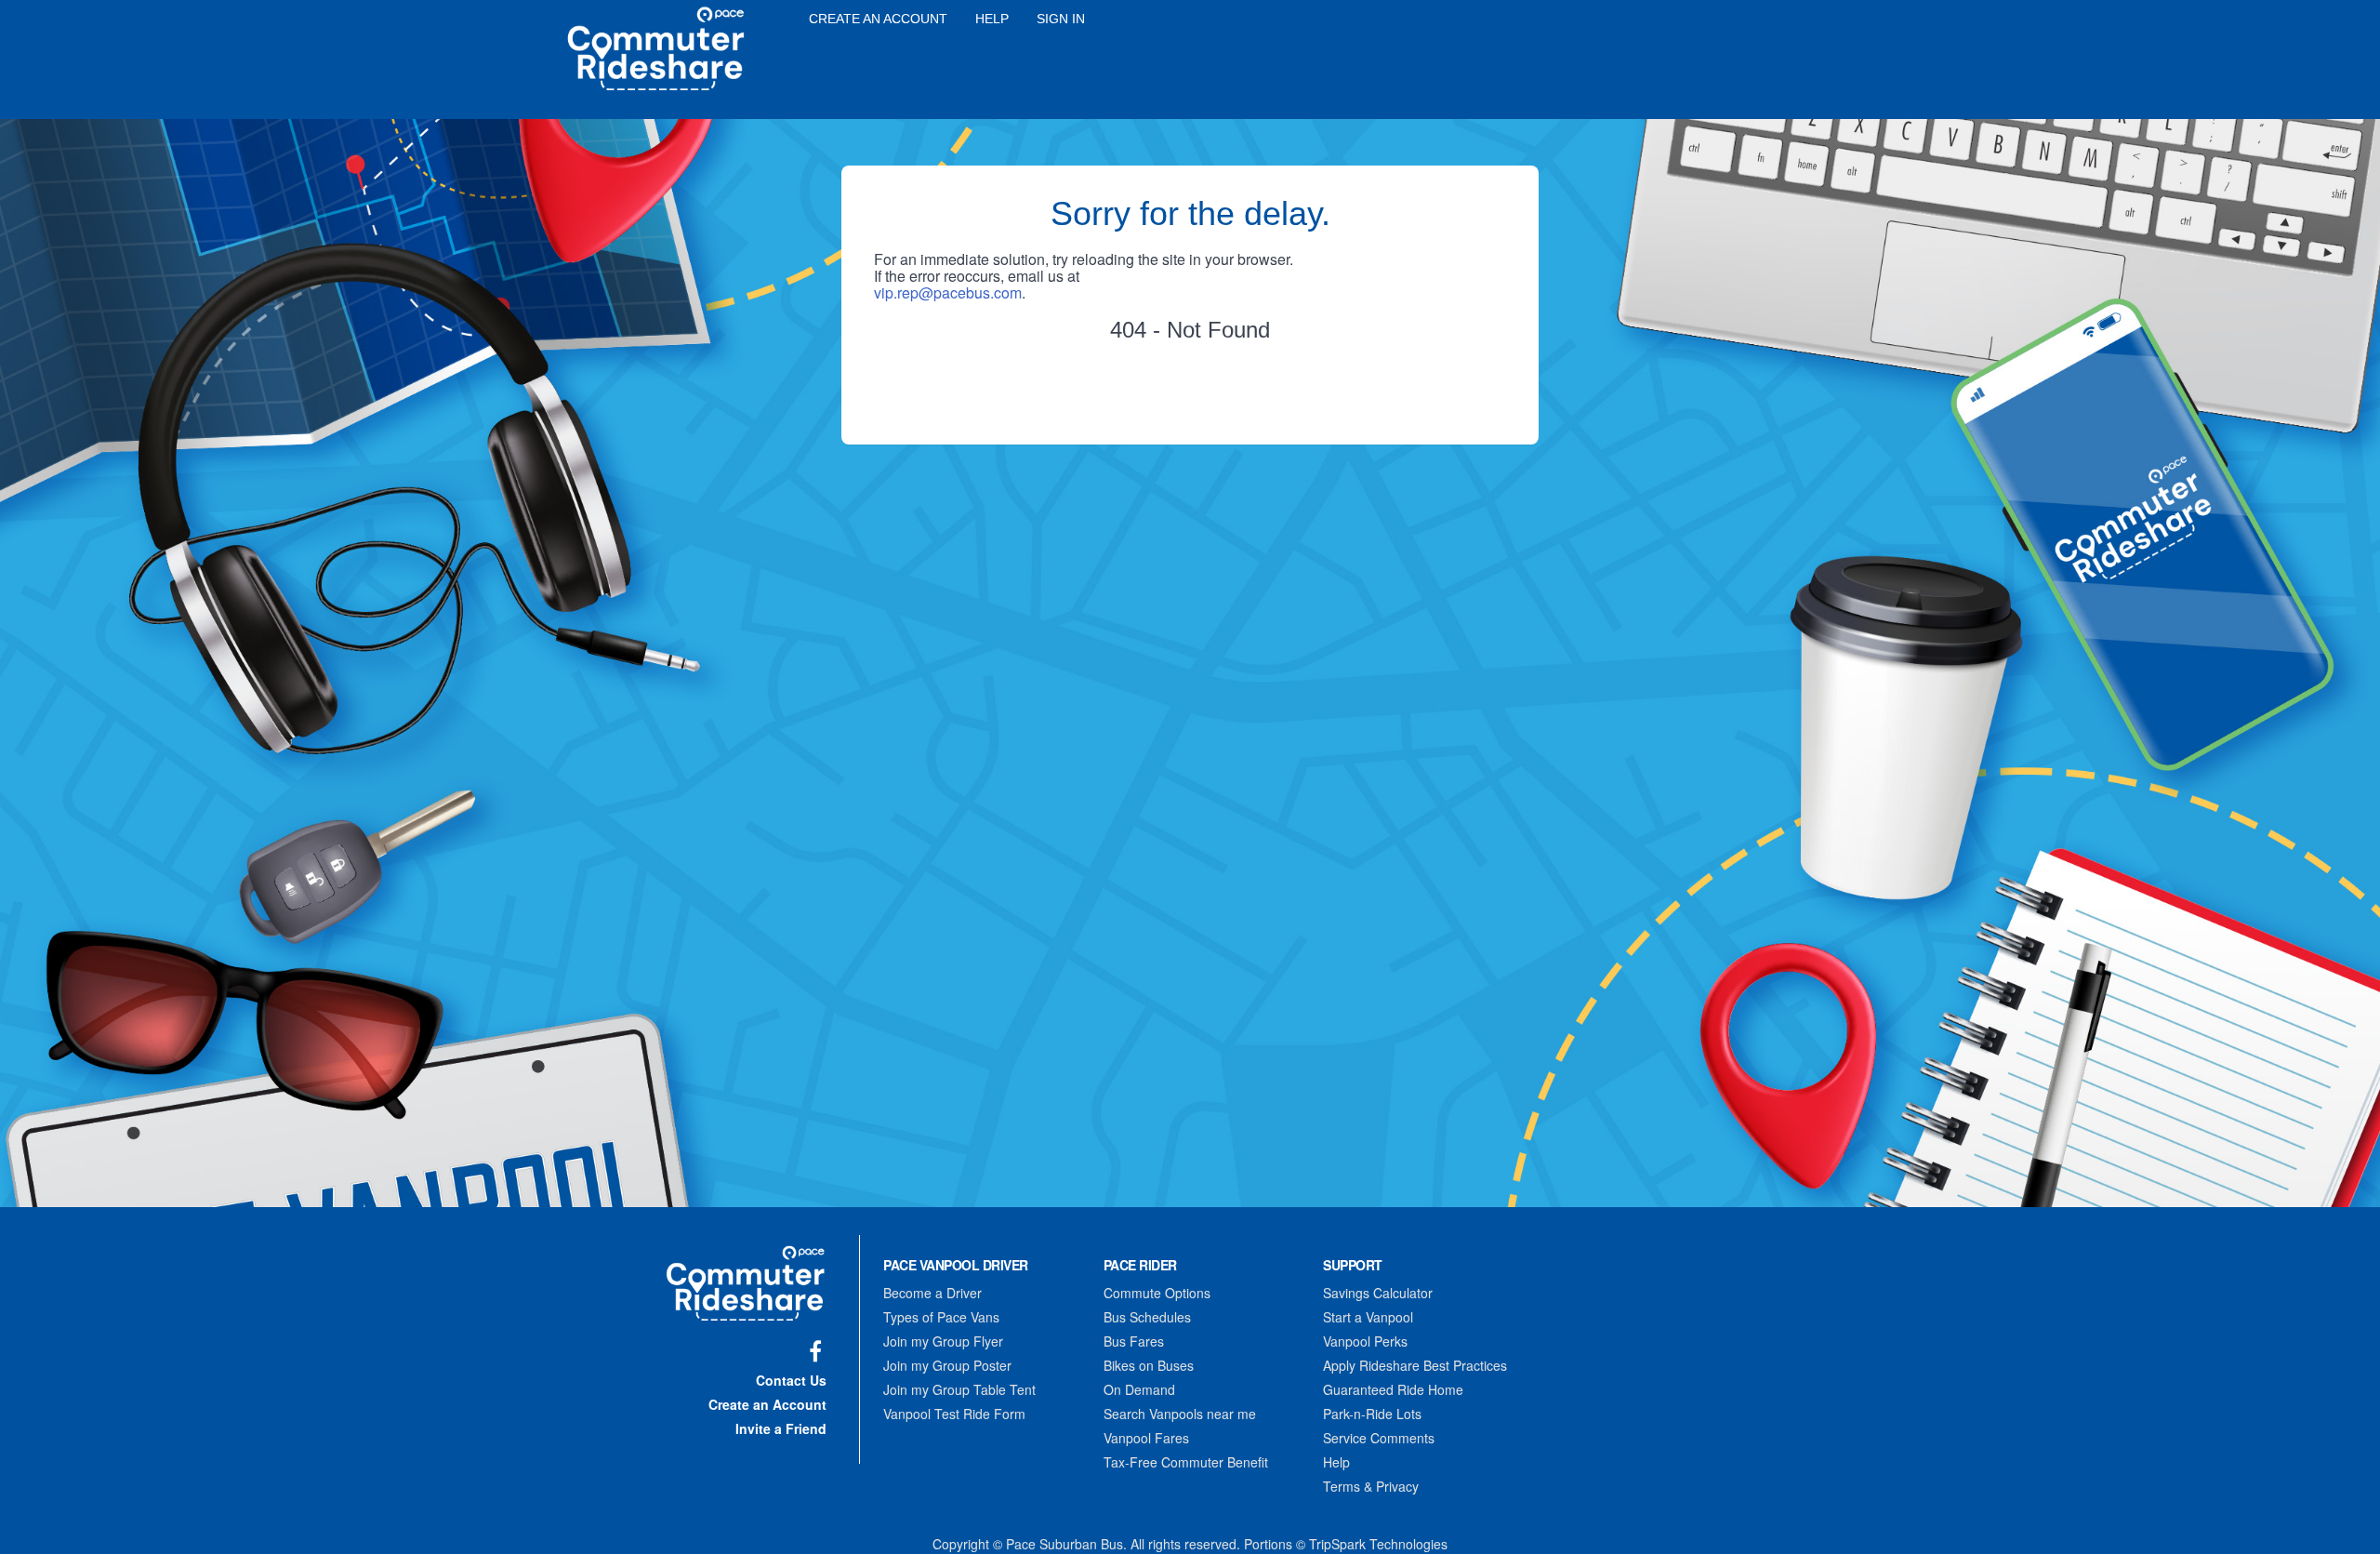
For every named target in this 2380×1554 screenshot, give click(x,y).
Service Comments (1379, 1438)
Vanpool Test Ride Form (954, 1414)
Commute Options (1157, 1293)
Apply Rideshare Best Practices (1415, 1365)
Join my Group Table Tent (959, 1389)
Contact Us (791, 1380)
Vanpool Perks (1365, 1341)
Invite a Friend (781, 1428)
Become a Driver (932, 1293)
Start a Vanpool (1368, 1317)
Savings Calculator (1378, 1293)
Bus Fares (1134, 1341)
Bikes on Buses (1149, 1365)
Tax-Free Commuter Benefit (1186, 1462)
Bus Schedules (1147, 1317)
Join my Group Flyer (943, 1341)
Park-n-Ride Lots (1372, 1414)
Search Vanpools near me (1180, 1414)
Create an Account (878, 19)
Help (992, 19)
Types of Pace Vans (941, 1317)
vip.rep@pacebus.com (948, 292)
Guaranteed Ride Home (1393, 1389)
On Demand (1139, 1389)
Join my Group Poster (947, 1365)
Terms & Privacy (1371, 1486)
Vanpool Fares (1146, 1438)
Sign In (1061, 19)
